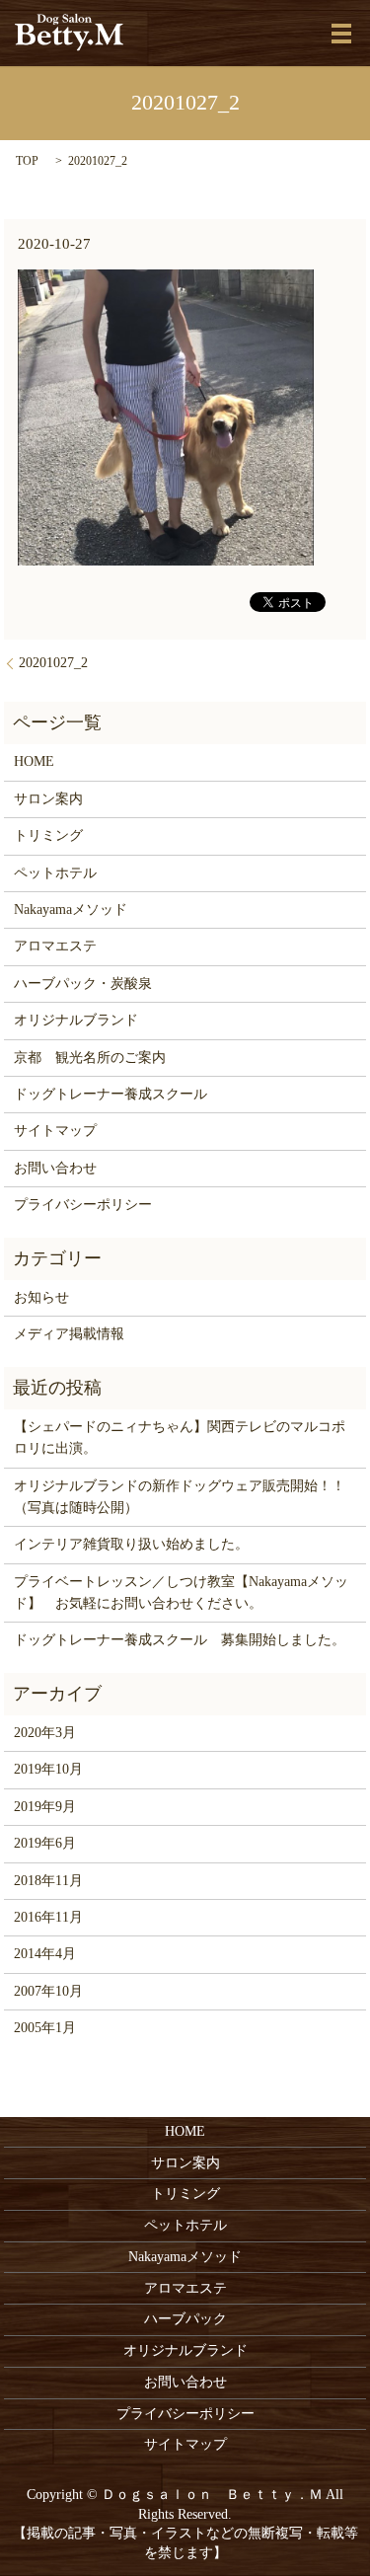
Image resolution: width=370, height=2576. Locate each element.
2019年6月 (45, 1843)
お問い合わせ (55, 1168)
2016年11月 (48, 1917)
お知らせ (41, 1297)
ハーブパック (185, 2319)
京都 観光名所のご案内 (90, 1058)
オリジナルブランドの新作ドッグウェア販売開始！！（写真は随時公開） (180, 1497)
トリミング (48, 835)
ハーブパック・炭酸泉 (83, 984)
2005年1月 (45, 2028)
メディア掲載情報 (69, 1334)
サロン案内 (48, 799)
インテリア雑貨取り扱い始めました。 (131, 1544)
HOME (34, 761)
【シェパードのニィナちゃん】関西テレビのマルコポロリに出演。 (180, 1438)
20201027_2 (53, 663)
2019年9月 (45, 1807)
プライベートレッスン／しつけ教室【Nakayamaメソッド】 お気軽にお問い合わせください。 (181, 1592)
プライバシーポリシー (83, 1205)
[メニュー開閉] (341, 34)
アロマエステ (55, 946)
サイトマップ (55, 1131)
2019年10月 (48, 1769)
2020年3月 (45, 1733)
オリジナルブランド (76, 1020)
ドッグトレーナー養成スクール (111, 1094)
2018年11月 (48, 1881)
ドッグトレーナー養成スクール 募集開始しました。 (180, 1640)
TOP (27, 161)
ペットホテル (55, 873)
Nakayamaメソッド (71, 909)
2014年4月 (45, 1954)
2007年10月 (48, 1991)
